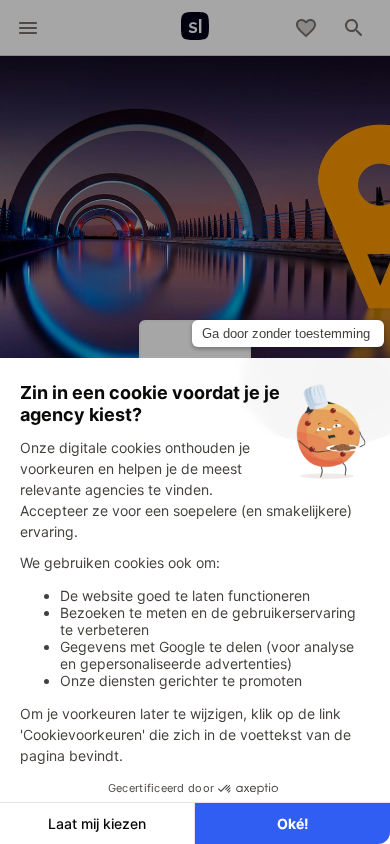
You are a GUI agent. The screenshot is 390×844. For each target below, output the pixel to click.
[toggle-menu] (28, 28)
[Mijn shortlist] (306, 28)
